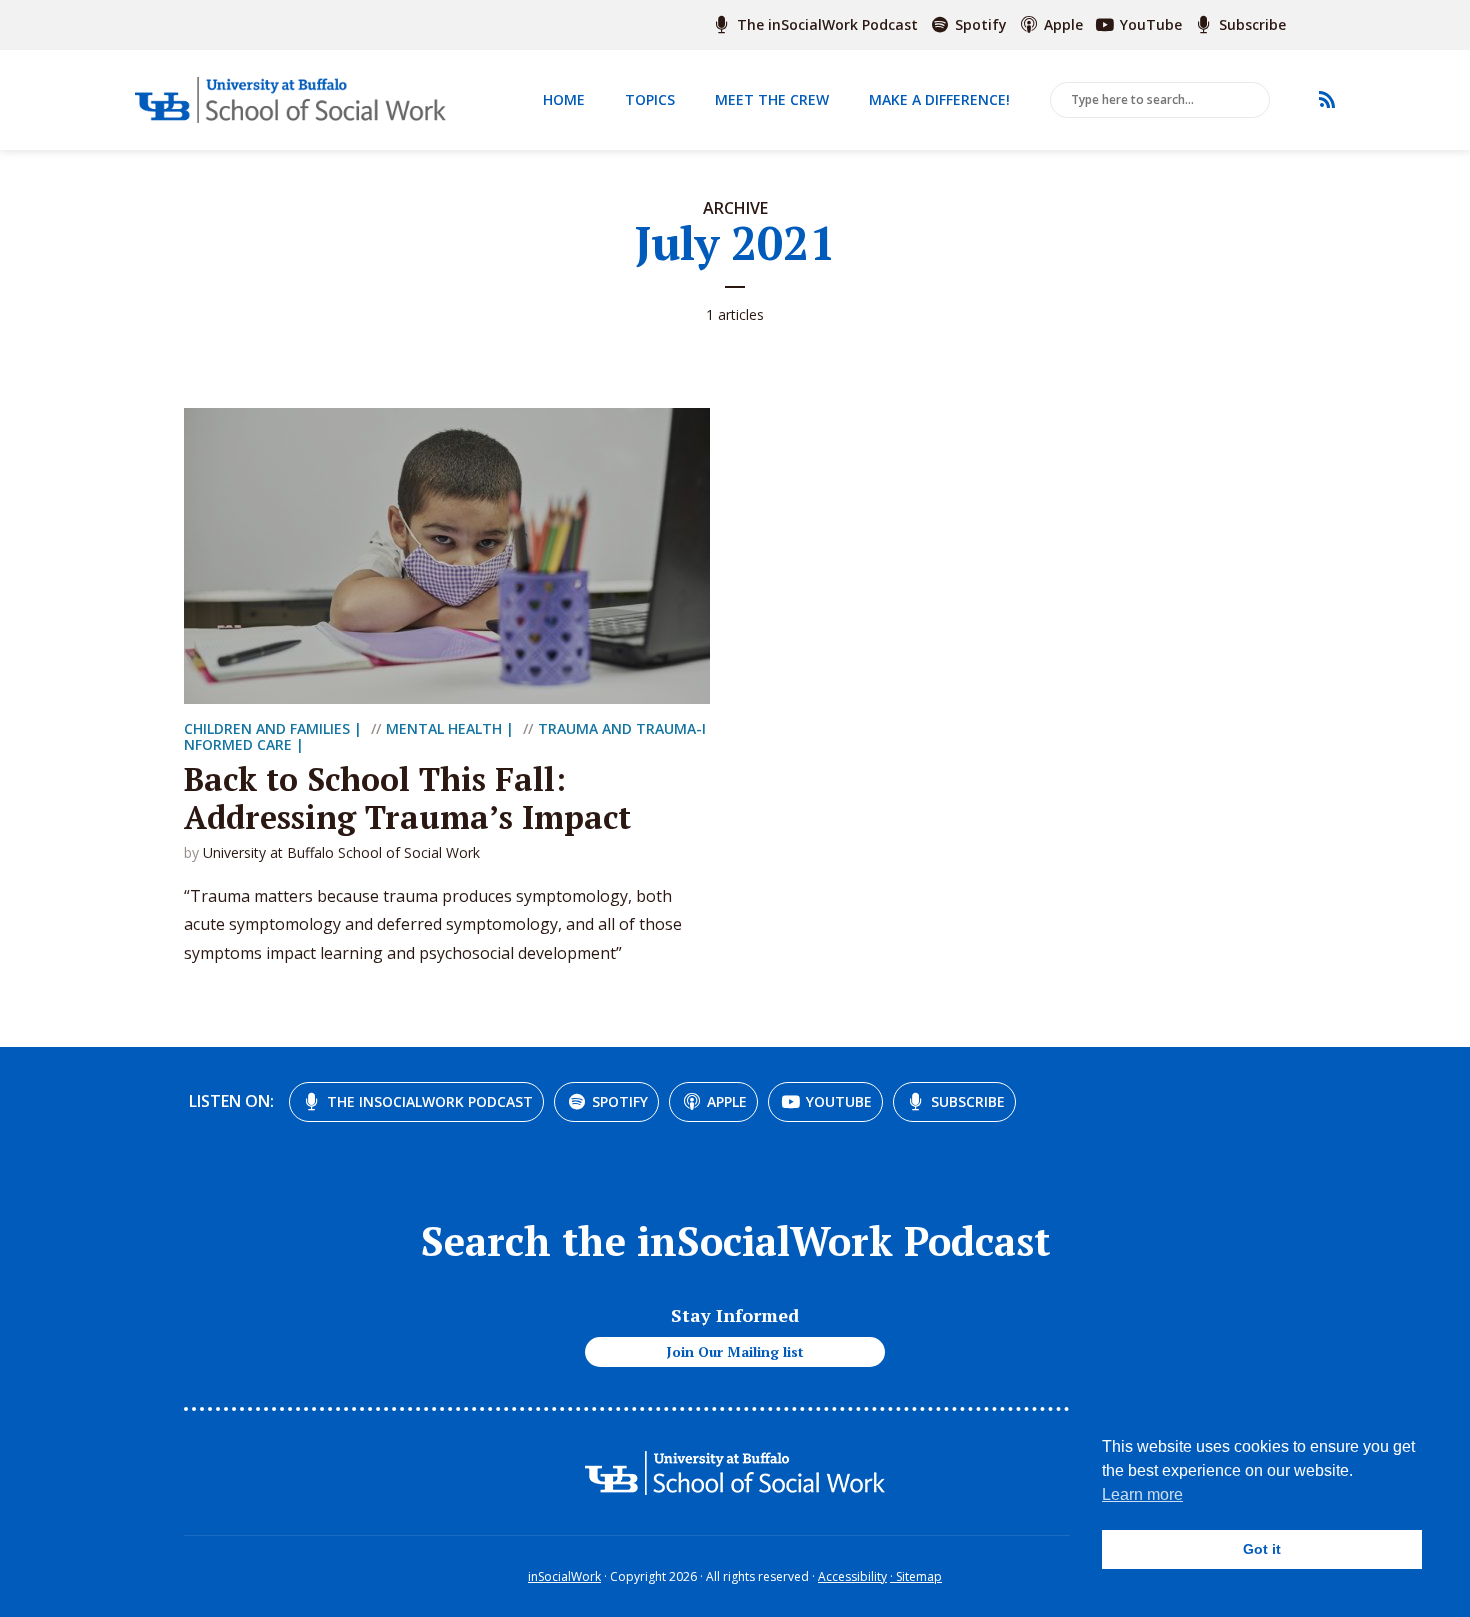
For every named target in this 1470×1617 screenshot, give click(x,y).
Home (564, 99)
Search (1251, 101)
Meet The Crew (772, 99)
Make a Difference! (939, 99)
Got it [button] (1262, 1549)
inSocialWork (564, 1576)
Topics (650, 99)
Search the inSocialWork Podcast (735, 1240)
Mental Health (444, 728)
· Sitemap (916, 1576)
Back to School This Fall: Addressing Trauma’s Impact (407, 798)
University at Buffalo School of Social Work (341, 852)
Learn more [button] (1142, 1494)
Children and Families (267, 728)
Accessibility (852, 1576)
